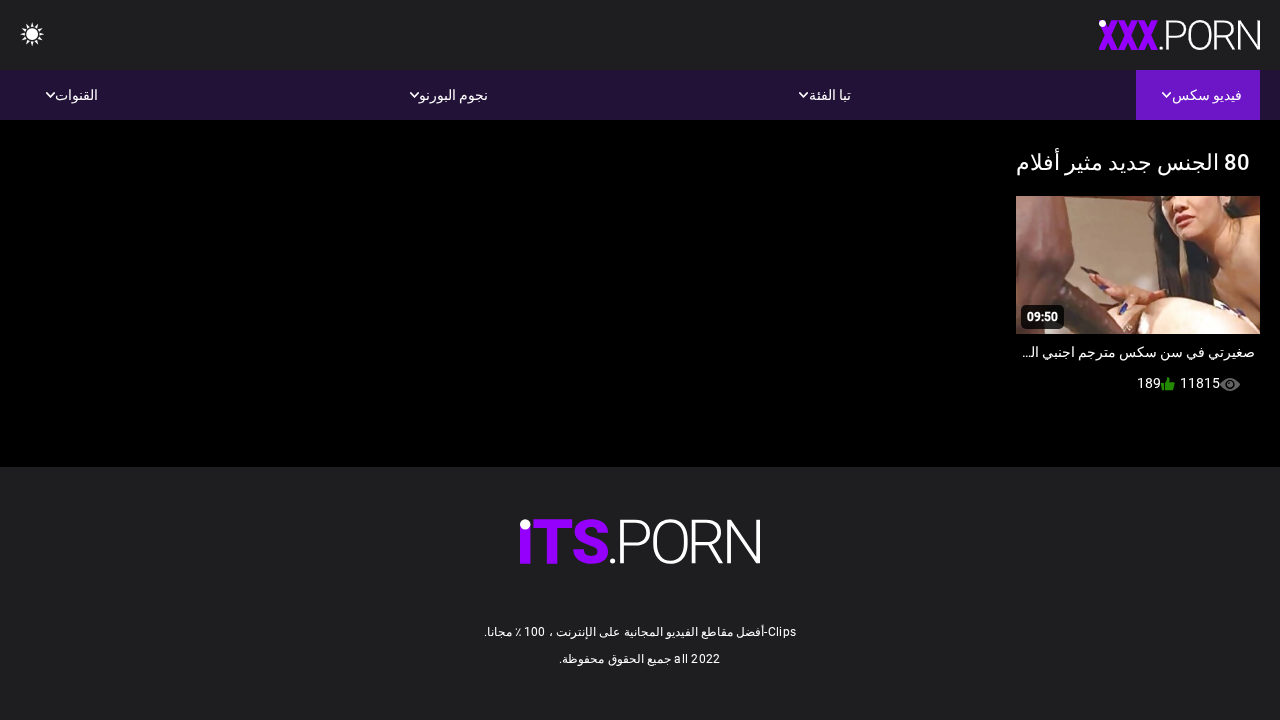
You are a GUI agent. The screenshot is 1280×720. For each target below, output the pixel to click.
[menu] (32, 35)
